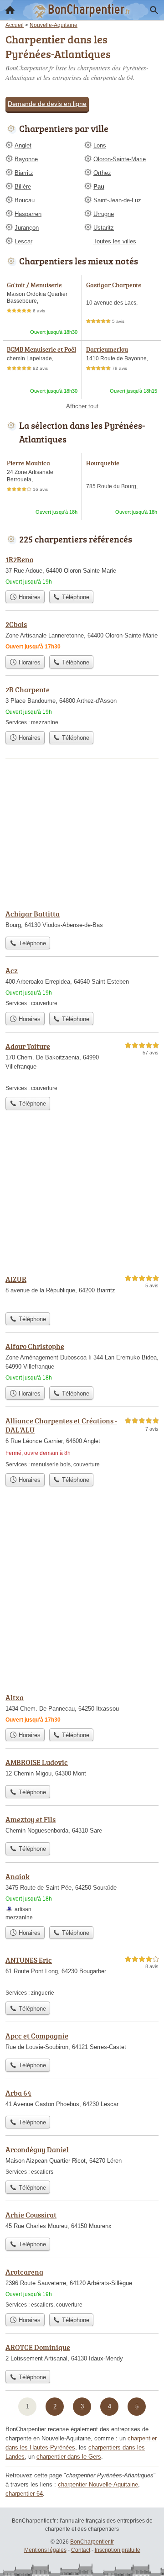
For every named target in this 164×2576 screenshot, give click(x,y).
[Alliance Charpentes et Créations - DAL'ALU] (82, 1442)
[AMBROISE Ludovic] (82, 1769)
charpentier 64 (24, 2494)
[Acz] (82, 986)
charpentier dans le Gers (69, 2457)
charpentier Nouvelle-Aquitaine (98, 2484)
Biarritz (24, 173)
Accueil (10, 10)
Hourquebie (103, 463)
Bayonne (26, 159)
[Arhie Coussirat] (82, 2221)
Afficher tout (82, 406)
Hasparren (28, 214)
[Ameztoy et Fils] (82, 1826)
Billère (23, 187)
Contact (81, 2550)
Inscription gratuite (118, 2550)
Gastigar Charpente (114, 285)
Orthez (102, 173)
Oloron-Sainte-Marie (120, 159)
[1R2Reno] (82, 570)
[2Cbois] (82, 635)
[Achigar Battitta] (82, 920)
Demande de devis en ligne (47, 104)
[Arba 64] (82, 2099)
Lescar (23, 241)
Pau (99, 187)
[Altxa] (82, 1708)
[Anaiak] (82, 1896)
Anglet (23, 145)
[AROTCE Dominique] (82, 2354)
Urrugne (104, 214)
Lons (100, 145)
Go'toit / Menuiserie (34, 285)
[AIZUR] (82, 1291)
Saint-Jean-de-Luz (117, 200)
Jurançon (27, 228)
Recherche (154, 10)
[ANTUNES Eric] (82, 1976)
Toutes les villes (115, 241)
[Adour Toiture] (82, 1067)
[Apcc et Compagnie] (82, 2042)
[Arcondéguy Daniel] (82, 2160)
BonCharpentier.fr (92, 2542)
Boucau (25, 200)
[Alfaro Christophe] (82, 1361)
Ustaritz (104, 228)
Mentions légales (45, 2550)
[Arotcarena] (82, 2288)
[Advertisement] (82, 1597)
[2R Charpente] (82, 705)
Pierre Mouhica (28, 463)
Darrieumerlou (107, 349)
